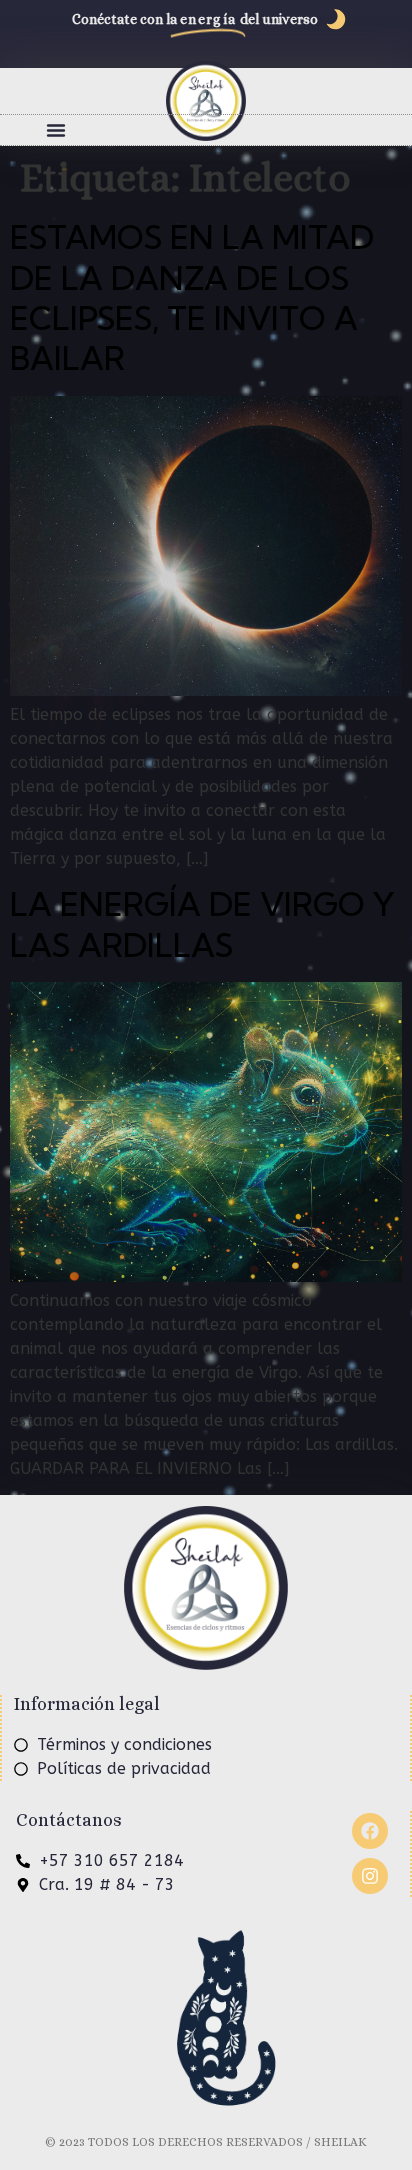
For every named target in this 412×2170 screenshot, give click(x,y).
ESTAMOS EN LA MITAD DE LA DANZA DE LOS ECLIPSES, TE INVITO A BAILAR (192, 297)
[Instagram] (370, 1876)
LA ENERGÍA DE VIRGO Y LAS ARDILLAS (202, 924)
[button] (56, 130)
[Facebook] (370, 1831)
